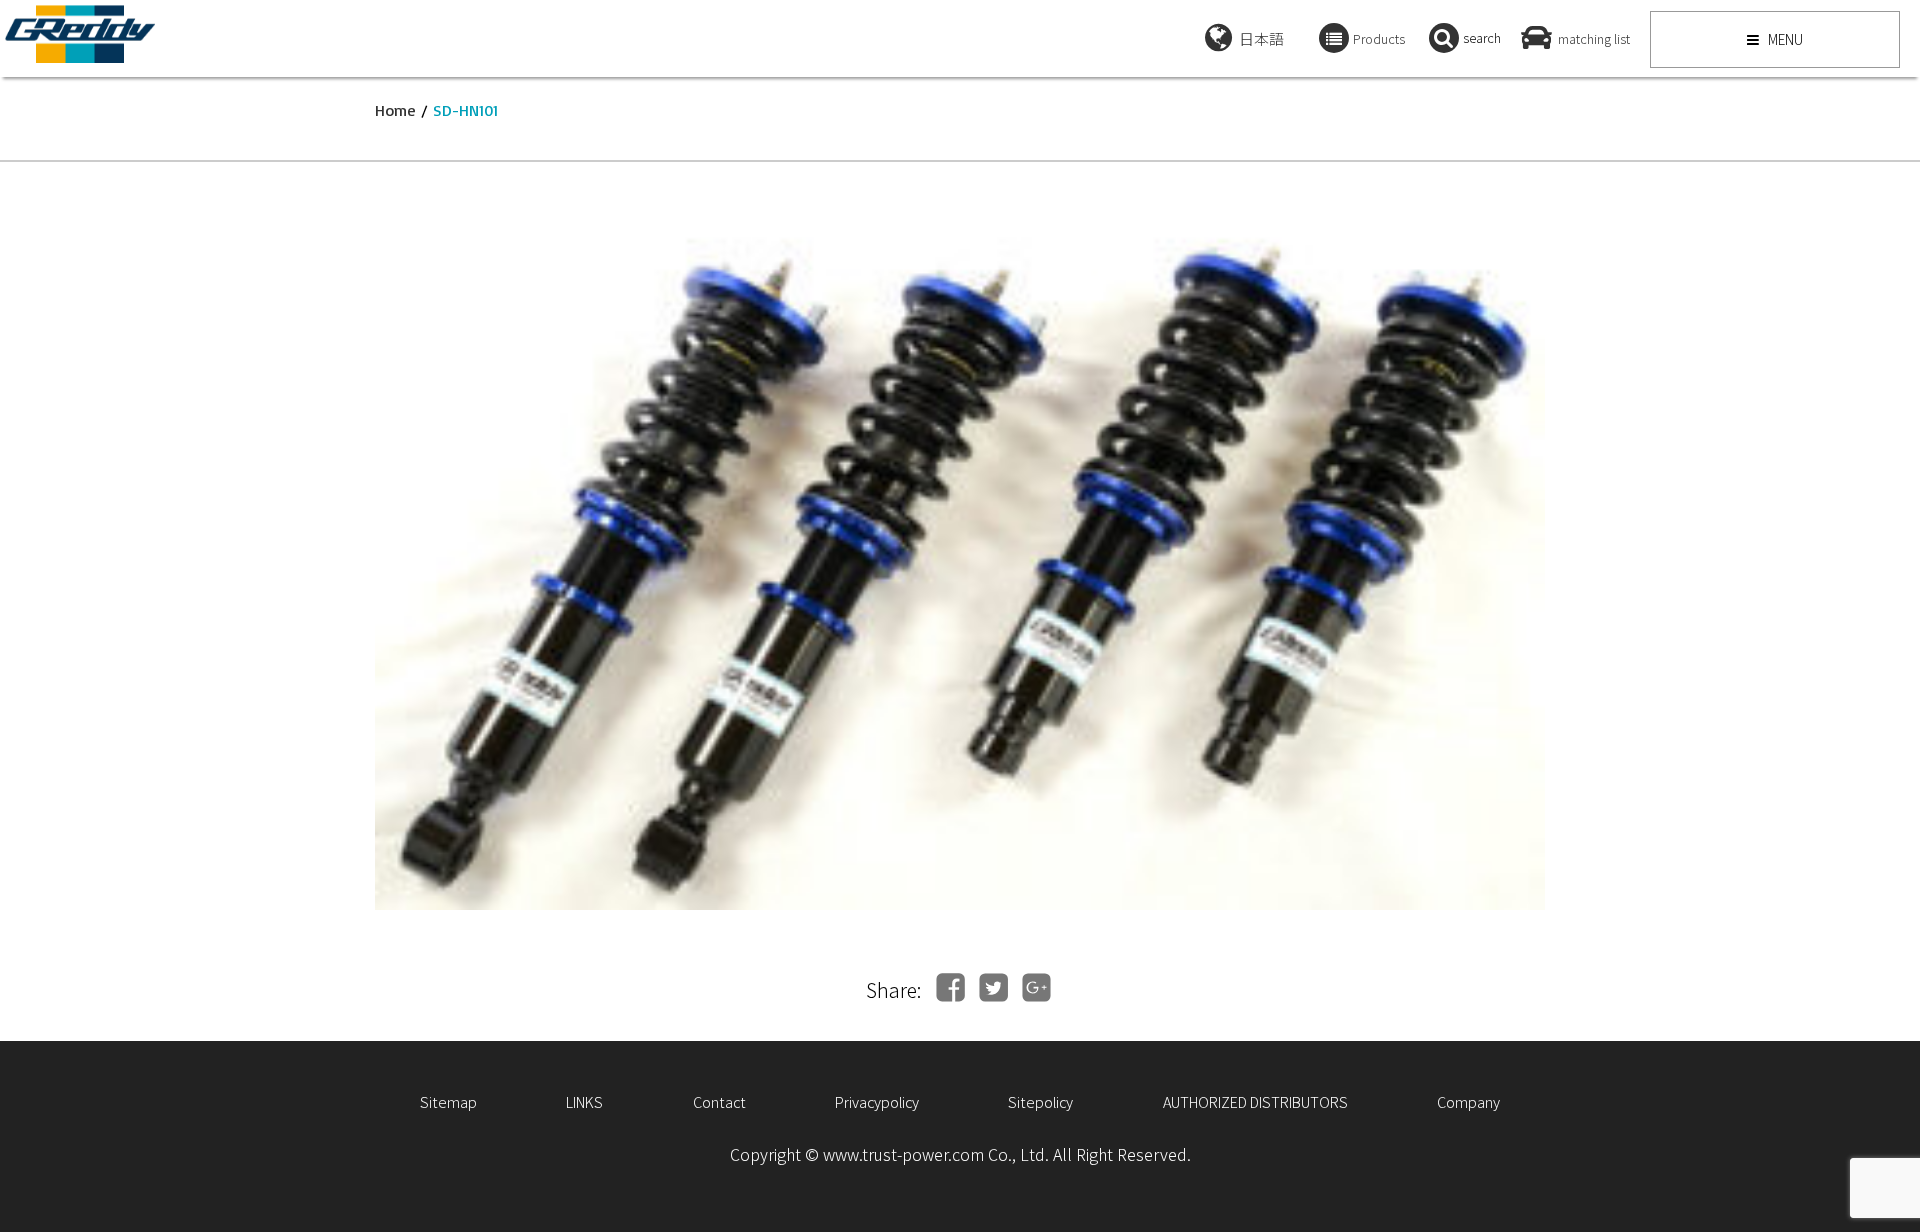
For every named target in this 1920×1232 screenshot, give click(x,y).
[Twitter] (993, 987)
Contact (719, 1101)
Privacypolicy (877, 1101)
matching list (1594, 38)
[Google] (1036, 987)
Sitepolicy (1040, 1101)
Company (1468, 1101)
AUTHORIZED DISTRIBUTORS (1255, 1101)
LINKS (584, 1101)
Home (395, 110)
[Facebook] (950, 987)
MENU (1784, 39)
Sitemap (448, 1101)
